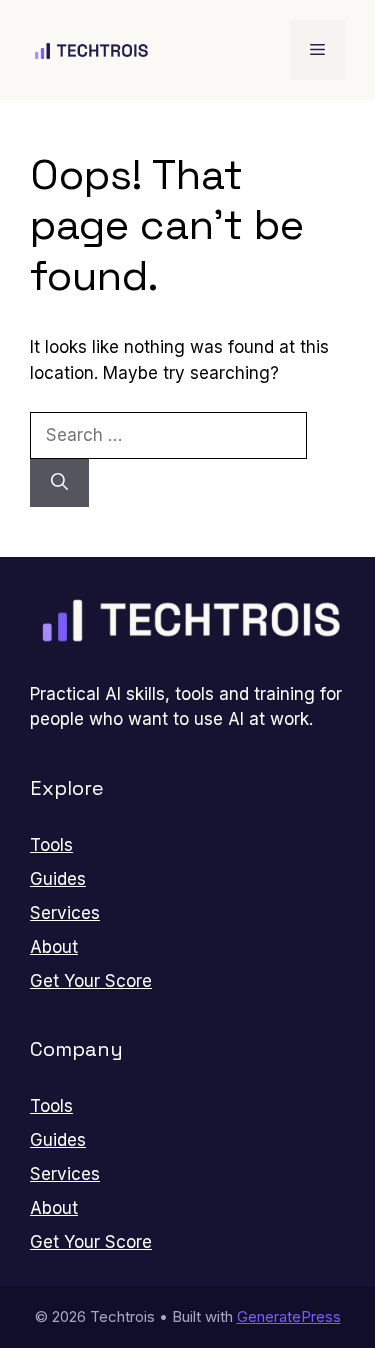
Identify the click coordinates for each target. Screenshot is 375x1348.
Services (65, 913)
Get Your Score (91, 981)
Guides (58, 879)
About (54, 947)
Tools (51, 845)
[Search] (59, 483)
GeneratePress (289, 1316)
